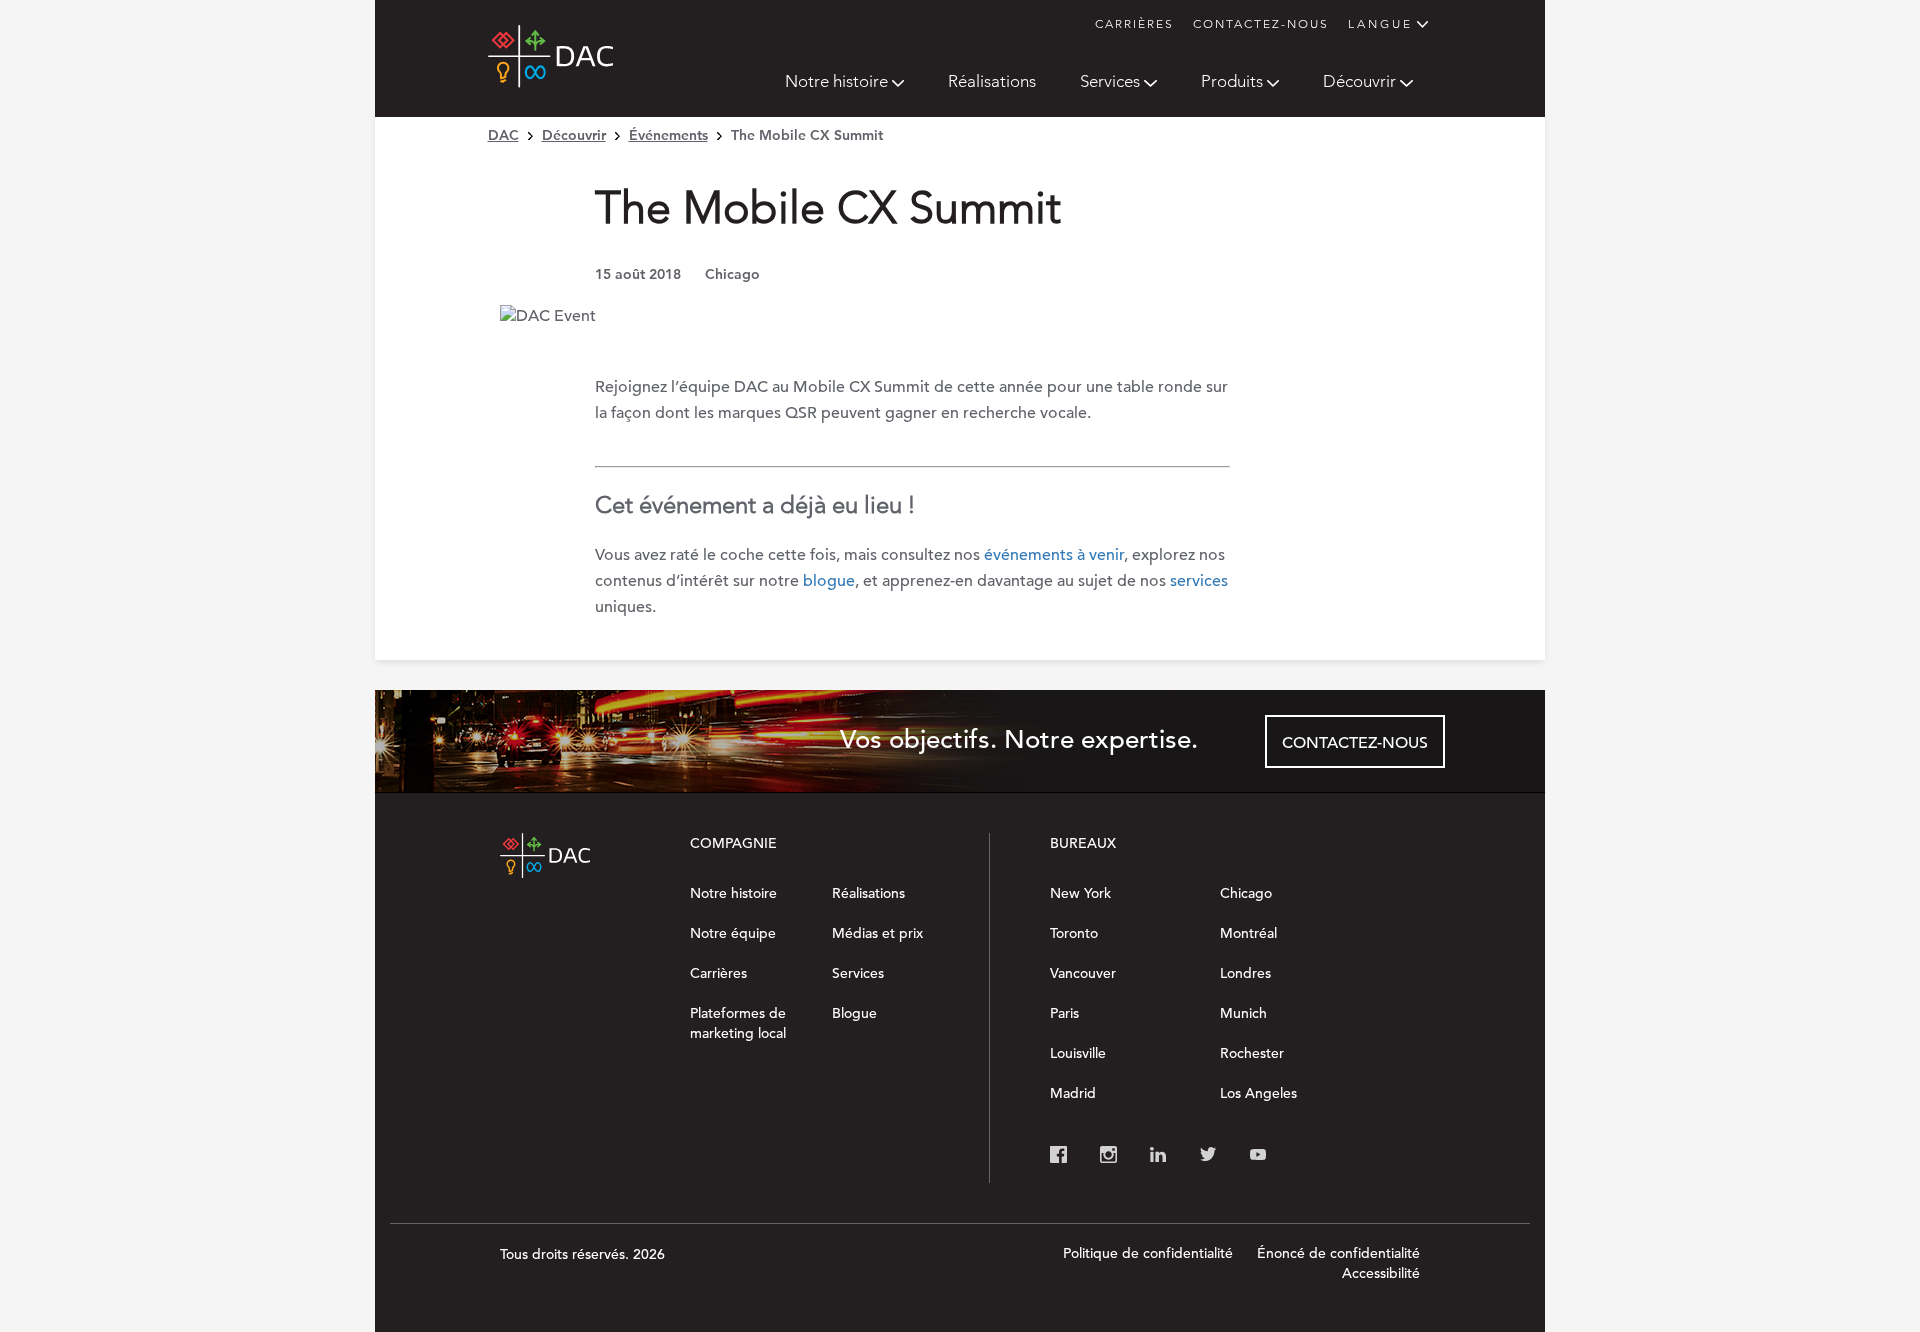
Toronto (1074, 933)
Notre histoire (836, 81)
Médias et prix (877, 933)
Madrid (1073, 1093)
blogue (829, 581)
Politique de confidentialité (1148, 1253)
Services (1110, 81)
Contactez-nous (1261, 23)
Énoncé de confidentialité (1338, 1253)
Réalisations (992, 81)
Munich (1243, 1013)
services (1199, 581)
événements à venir (1054, 555)
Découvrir (1359, 81)
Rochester (1252, 1053)
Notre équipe (733, 933)
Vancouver (1083, 973)
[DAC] (550, 67)
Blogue (854, 1013)
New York (1080, 893)
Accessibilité (1381, 1273)
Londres (1245, 973)
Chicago (1246, 893)
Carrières (1134, 23)
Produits (1232, 81)
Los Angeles (1258, 1093)
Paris (1064, 1013)
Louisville (1078, 1053)
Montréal (1248, 933)
